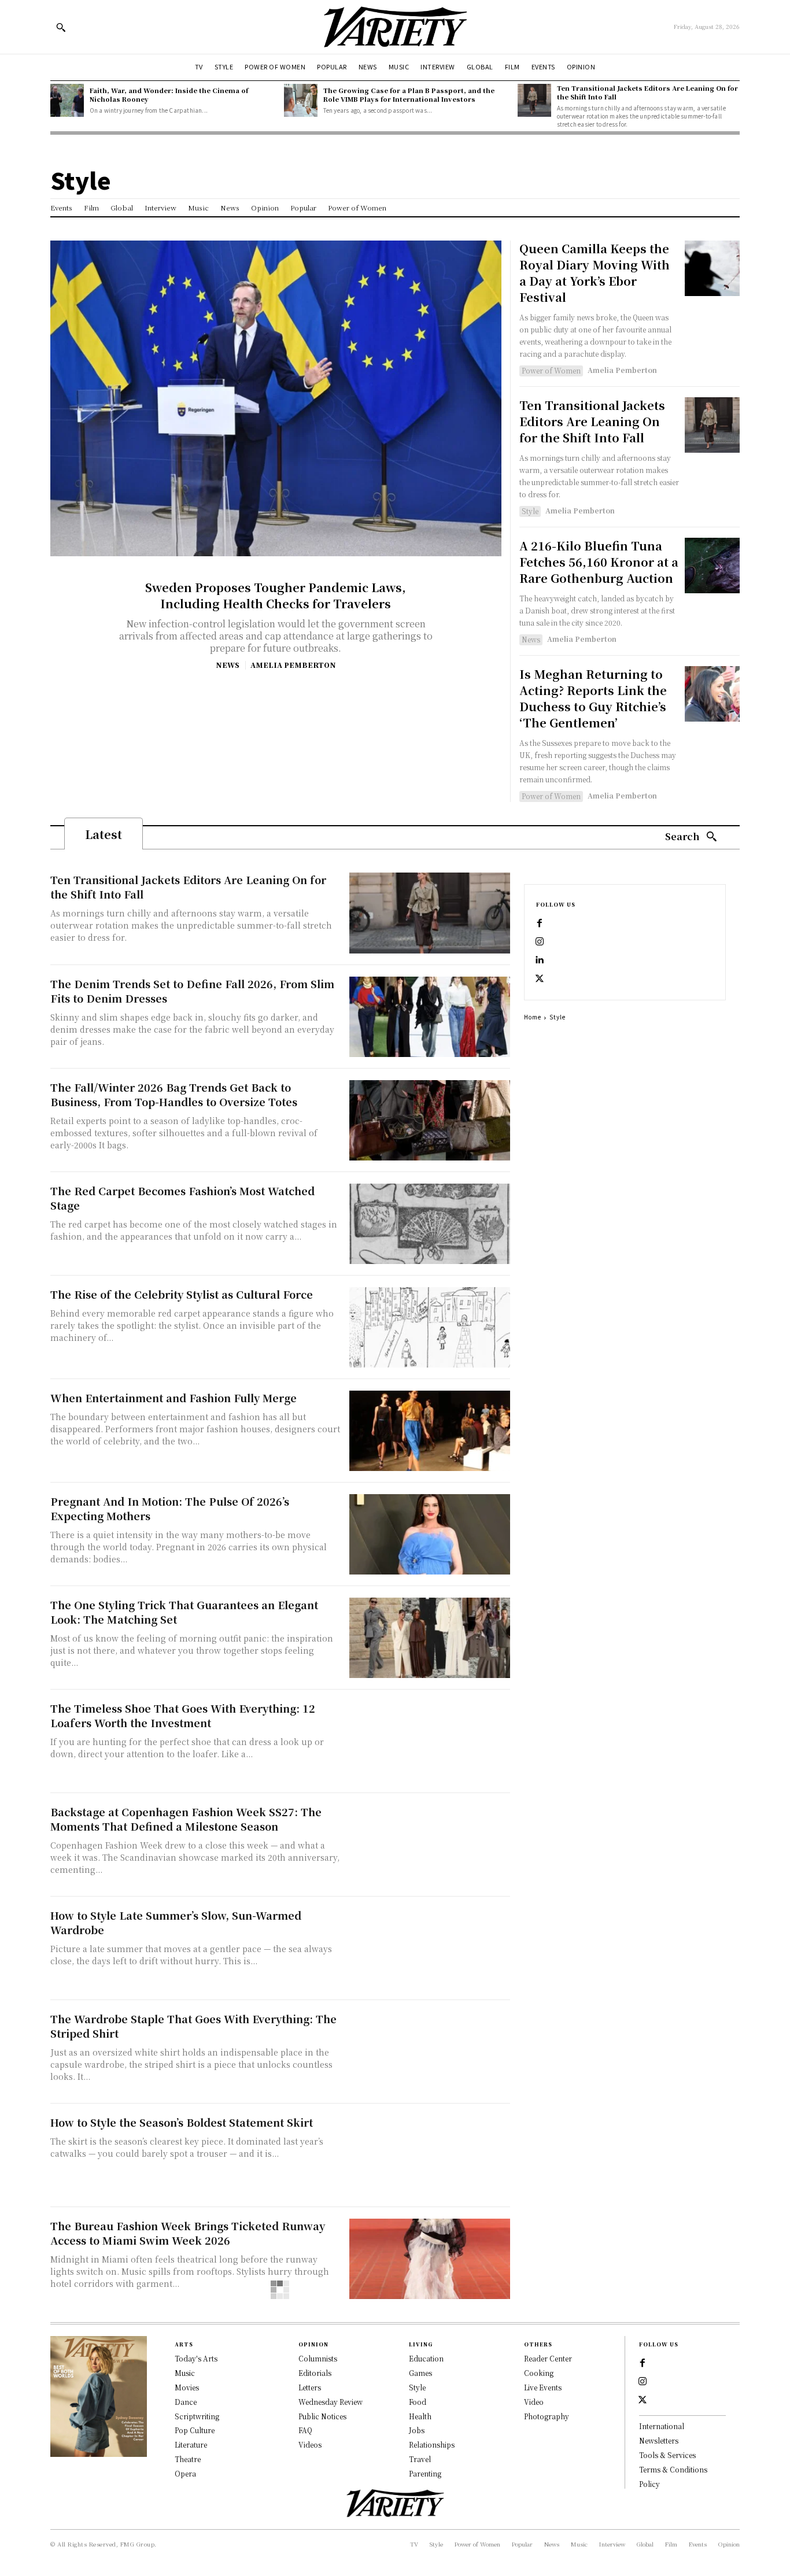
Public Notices (322, 2416)
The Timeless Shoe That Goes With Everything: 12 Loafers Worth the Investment (183, 1715)
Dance (186, 2402)
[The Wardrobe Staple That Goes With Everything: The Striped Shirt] (430, 2052)
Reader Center (548, 2358)
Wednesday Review (331, 2402)
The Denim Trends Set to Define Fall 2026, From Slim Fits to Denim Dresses (192, 991)
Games (420, 2373)
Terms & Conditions (673, 2469)
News (228, 665)
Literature (191, 2444)
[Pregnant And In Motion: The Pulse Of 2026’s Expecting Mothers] (430, 1534)
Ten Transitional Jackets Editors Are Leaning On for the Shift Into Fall (647, 92)
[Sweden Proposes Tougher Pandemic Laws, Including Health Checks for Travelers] (276, 398)
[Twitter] (540, 979)
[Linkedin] (540, 960)
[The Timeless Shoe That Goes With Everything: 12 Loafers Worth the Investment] (430, 1741)
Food (418, 2402)
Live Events (543, 2387)
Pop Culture (195, 2430)
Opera (185, 2473)
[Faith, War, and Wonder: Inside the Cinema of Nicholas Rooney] (67, 101)
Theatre (188, 2459)
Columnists (318, 2358)
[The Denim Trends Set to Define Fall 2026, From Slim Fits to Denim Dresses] (430, 1017)
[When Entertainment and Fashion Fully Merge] (430, 1431)
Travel (420, 2459)
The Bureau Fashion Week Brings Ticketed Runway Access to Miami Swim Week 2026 (188, 2233)
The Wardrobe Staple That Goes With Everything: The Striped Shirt (193, 2026)
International (662, 2426)
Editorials (315, 2373)
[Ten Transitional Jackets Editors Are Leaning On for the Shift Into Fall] (534, 101)
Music (185, 2373)
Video (534, 2402)
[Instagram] (540, 942)
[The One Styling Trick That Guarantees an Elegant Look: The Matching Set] (430, 1638)
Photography (547, 2416)
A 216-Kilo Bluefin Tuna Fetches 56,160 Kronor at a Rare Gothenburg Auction (599, 562)
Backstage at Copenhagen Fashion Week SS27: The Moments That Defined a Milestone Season (186, 1819)
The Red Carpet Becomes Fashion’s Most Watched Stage (182, 1198)
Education (426, 2358)
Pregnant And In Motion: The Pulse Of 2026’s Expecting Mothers (170, 1508)
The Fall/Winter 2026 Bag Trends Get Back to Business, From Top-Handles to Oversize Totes (174, 1094)
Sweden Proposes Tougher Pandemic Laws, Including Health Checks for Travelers (276, 595)
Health (420, 2416)
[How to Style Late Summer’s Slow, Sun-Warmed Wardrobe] (430, 1948)
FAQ (305, 2430)
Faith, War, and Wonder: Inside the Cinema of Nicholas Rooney (169, 95)
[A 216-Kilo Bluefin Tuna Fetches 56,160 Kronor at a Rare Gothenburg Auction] (712, 565)
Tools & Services (667, 2455)
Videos (310, 2444)
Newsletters (659, 2440)
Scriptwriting (197, 2416)
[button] (61, 27)
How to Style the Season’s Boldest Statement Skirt (182, 2122)
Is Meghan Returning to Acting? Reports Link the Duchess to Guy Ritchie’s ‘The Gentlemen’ (593, 698)
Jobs (417, 2430)
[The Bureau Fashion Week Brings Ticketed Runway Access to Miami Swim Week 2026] (430, 2259)
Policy (649, 2484)
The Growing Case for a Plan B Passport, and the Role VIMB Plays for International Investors (409, 95)
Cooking (539, 2373)
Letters (310, 2387)
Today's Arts (196, 2358)
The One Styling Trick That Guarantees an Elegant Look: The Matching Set (184, 1612)
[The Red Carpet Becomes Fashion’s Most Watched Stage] (430, 1224)
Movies (187, 2387)
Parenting (425, 2473)
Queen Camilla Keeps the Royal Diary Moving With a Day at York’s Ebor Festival (595, 273)
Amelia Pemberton (293, 665)
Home (533, 1017)
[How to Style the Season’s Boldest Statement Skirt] (430, 2155)
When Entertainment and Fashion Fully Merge (173, 1398)
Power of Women (551, 370)
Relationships (432, 2444)
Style (530, 511)
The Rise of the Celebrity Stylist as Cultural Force (182, 1294)
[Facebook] (540, 923)
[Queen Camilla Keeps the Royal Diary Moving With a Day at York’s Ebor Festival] (712, 268)
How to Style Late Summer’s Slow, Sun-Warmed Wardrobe (176, 1922)
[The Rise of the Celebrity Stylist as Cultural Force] (430, 1327)
